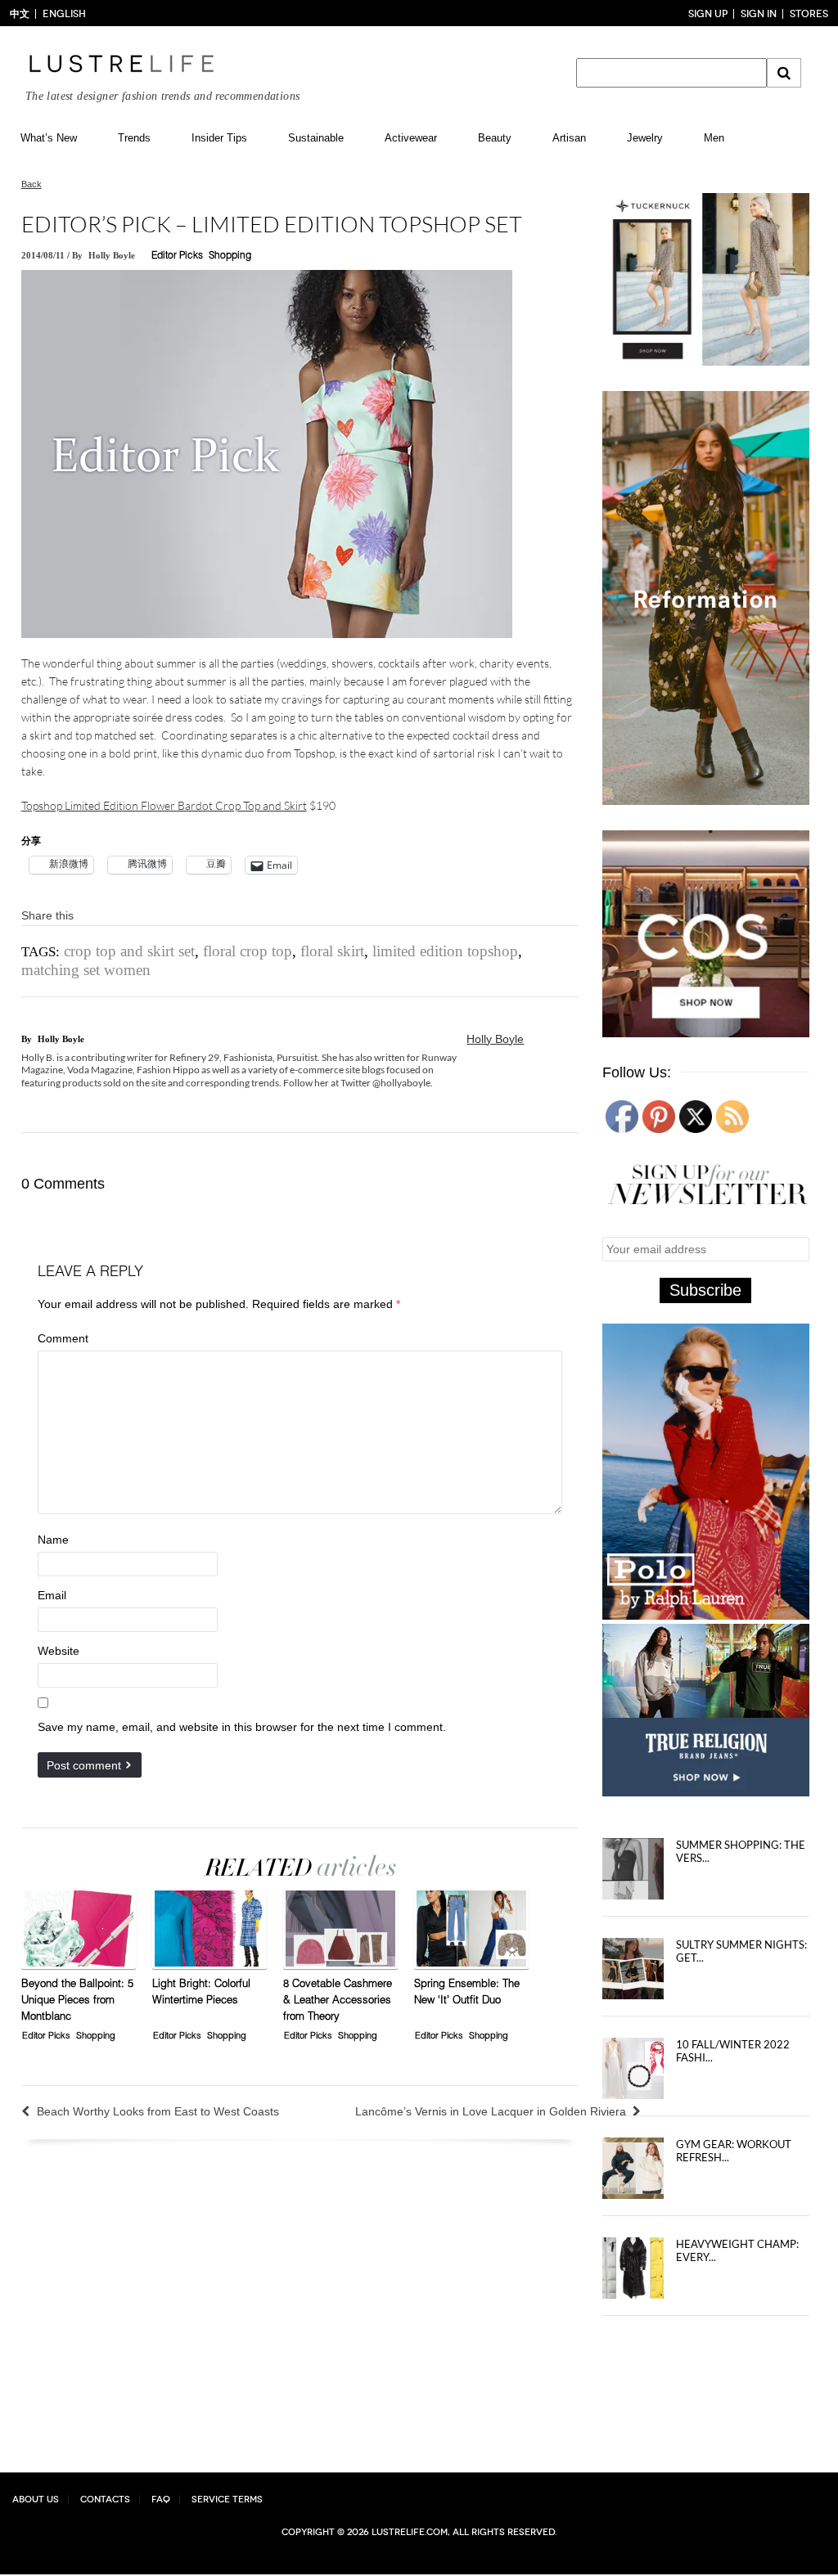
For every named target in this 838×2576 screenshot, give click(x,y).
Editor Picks (177, 256)
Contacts (105, 2500)
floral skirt (332, 951)
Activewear (411, 138)
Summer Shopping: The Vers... (741, 1851)
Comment (63, 1338)
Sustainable (316, 138)
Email (52, 1595)
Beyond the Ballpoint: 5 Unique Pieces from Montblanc (77, 2001)
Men (714, 138)
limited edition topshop (445, 951)
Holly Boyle (112, 255)
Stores (809, 14)
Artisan (569, 138)
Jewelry (645, 138)
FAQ (161, 2500)
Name (53, 1540)
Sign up (708, 14)
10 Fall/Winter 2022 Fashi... (733, 2051)
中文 (20, 14)
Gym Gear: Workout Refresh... (734, 2151)
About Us (36, 2500)
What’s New (49, 138)
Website (59, 1651)
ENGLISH (64, 14)
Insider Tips (219, 138)
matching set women (86, 970)
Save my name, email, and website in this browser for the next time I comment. (242, 1727)
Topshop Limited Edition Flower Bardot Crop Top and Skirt (164, 805)
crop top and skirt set (129, 951)
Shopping (230, 256)
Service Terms (227, 2500)
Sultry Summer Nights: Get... (741, 1951)
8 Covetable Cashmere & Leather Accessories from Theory (338, 2001)
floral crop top (248, 951)
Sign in (759, 14)
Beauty (495, 138)
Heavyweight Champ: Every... (737, 2250)
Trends (134, 138)
